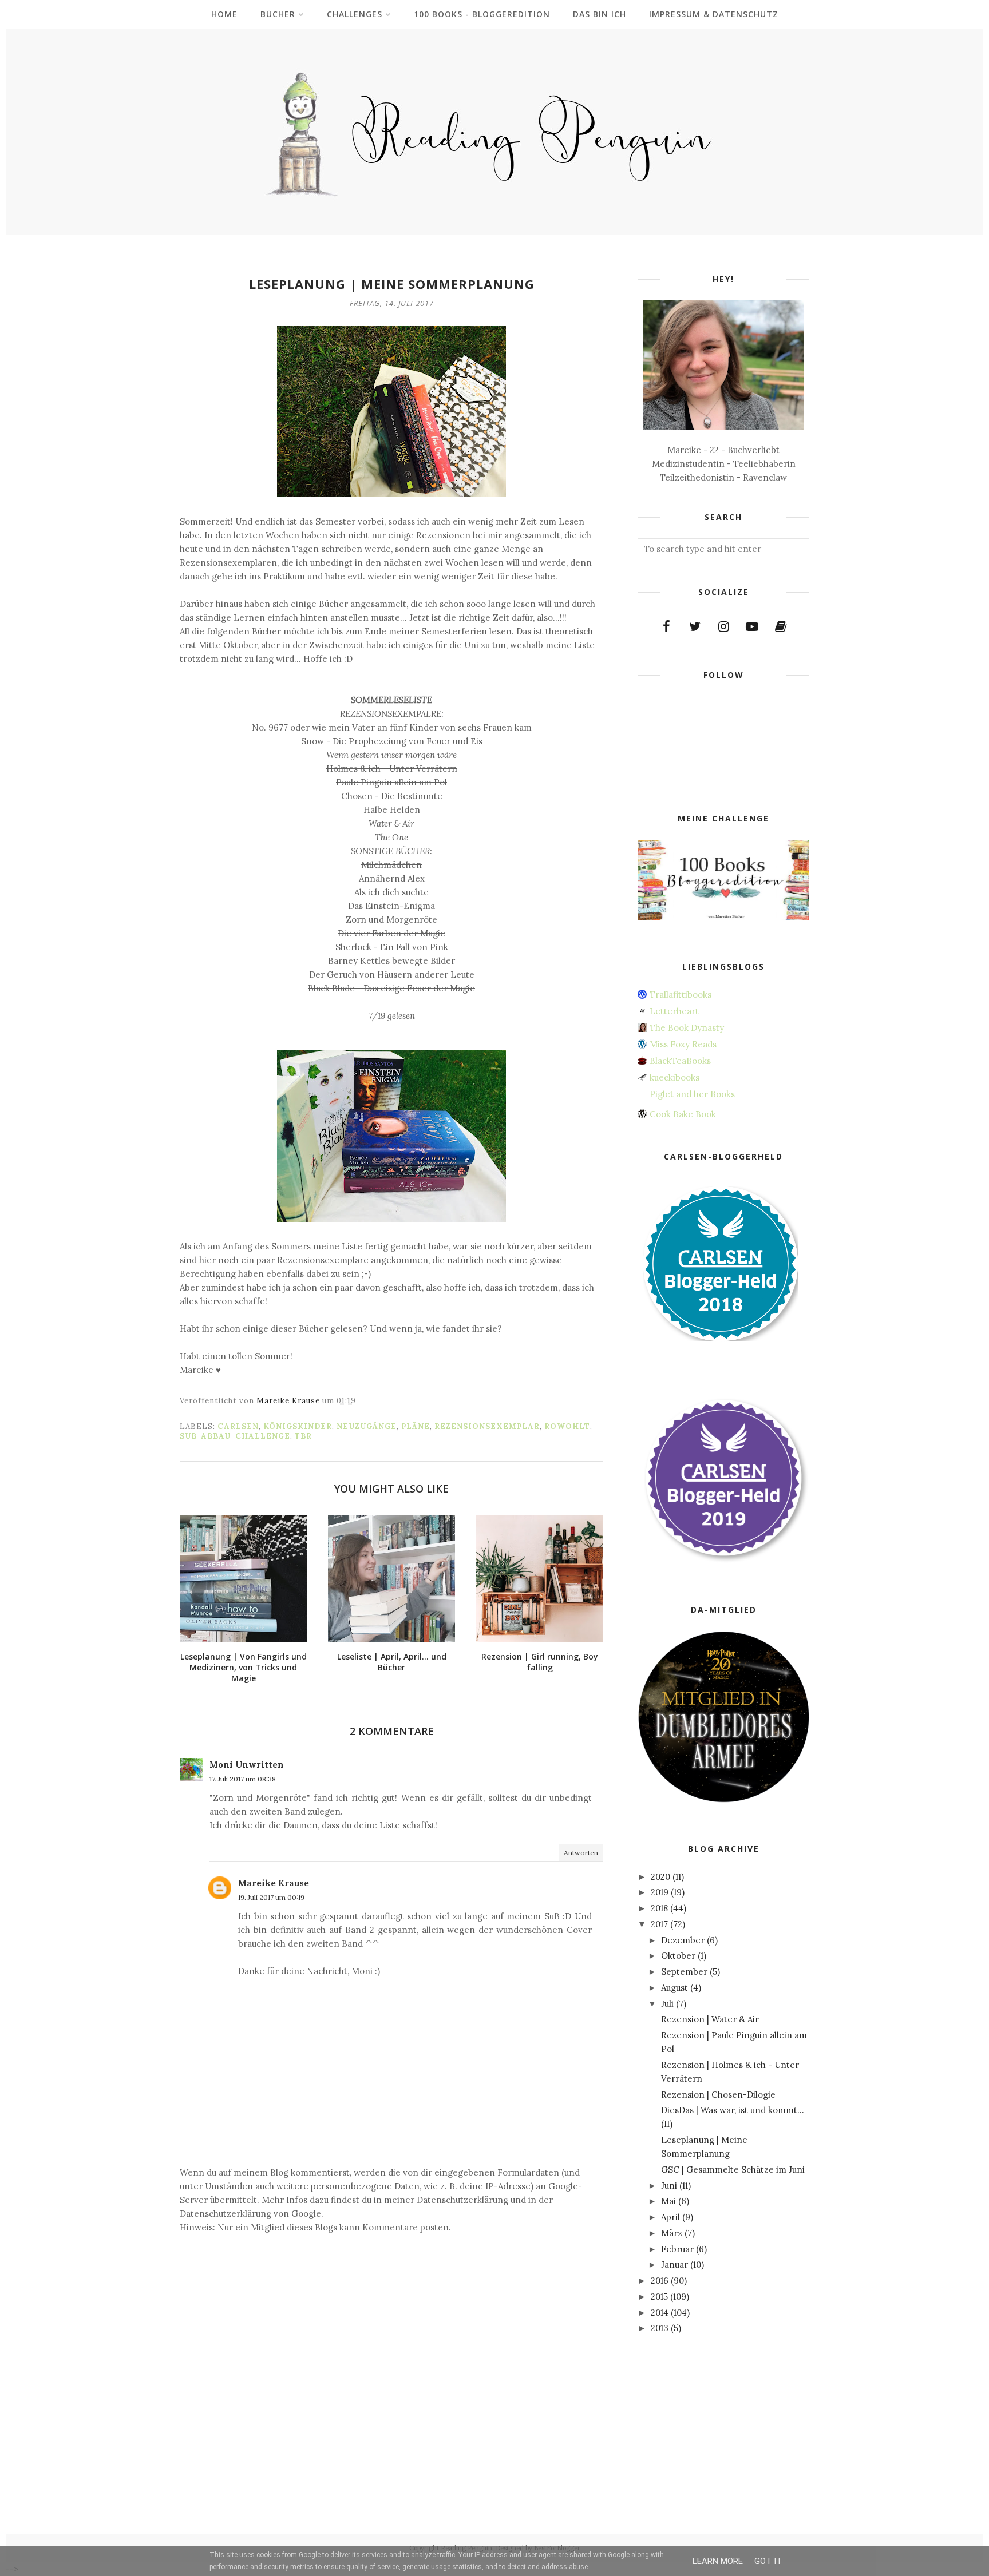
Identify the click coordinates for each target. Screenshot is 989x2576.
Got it (768, 2561)
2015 (659, 2297)
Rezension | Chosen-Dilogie (718, 2095)
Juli (667, 2004)
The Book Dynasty (687, 1028)
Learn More (718, 2561)
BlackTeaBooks (680, 1061)
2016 (660, 2281)
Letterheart (674, 1011)
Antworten (581, 1853)
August (675, 1988)
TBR (303, 1436)
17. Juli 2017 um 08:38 (243, 1779)
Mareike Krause (274, 1883)
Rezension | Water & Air (710, 2019)
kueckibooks (675, 1077)
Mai (668, 2201)
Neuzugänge (367, 1426)
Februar (677, 2249)
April (670, 2217)
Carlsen (238, 1426)
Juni (669, 2186)
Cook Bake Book (683, 1114)
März (672, 2233)
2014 (660, 2313)
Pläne (416, 1426)
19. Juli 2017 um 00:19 (271, 1897)
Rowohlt (567, 1426)
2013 (660, 2328)
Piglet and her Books (692, 1094)
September (684, 1972)
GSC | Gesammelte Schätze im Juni (733, 2170)
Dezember (683, 1940)
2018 (659, 1908)
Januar (675, 2265)
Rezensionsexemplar (487, 1426)
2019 (660, 1892)
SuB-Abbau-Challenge (235, 1436)
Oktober (678, 1956)
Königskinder (298, 1426)
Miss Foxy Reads (683, 1044)
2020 (660, 1877)
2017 (659, 1924)
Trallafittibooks (681, 995)
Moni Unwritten (247, 1765)
